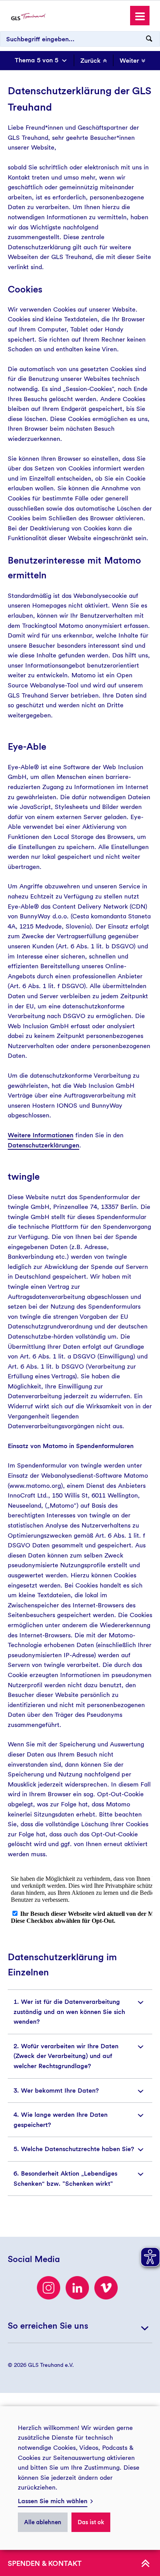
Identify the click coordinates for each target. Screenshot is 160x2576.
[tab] (80, 2012)
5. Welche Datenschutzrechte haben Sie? (74, 2149)
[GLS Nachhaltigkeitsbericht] (28, 16)
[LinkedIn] (77, 2288)
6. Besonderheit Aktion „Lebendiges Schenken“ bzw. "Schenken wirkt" (65, 2179)
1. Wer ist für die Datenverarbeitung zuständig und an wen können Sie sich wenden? (69, 2012)
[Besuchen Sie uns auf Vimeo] (106, 2288)
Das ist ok (91, 2522)
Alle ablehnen (43, 2522)
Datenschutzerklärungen (43, 1145)
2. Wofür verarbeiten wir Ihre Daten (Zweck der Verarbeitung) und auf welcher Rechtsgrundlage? (66, 2056)
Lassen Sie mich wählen (53, 2501)
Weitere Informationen (41, 1135)
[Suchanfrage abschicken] (149, 39)
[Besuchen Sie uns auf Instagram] (49, 2288)
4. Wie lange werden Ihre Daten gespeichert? (61, 2120)
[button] (140, 16)
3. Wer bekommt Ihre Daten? (56, 2091)
